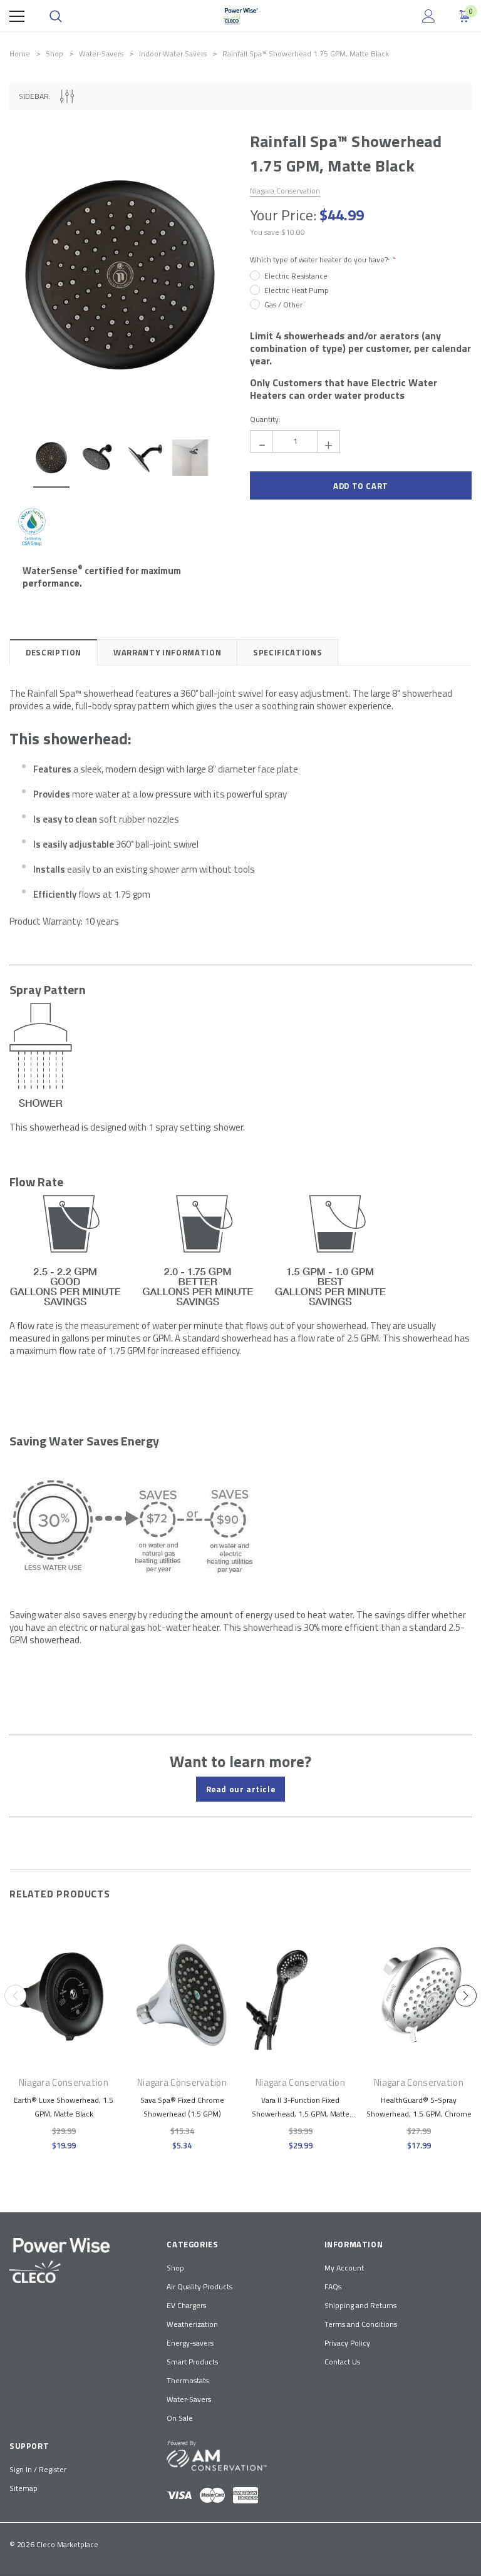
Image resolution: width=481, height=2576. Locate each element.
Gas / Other (283, 305)
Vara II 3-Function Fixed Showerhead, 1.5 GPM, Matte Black (301, 2114)
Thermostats (188, 2380)
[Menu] (17, 16)
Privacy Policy (347, 2343)
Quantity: (265, 419)
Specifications (287, 652)
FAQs (333, 2286)
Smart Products (192, 2362)
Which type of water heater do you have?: (321, 260)
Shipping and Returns (360, 2305)
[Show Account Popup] (429, 16)
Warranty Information (167, 652)
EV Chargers (186, 2305)
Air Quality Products (199, 2286)
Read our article (241, 1789)
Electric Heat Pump (297, 290)
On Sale (180, 2418)
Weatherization (192, 2324)
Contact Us (342, 2362)
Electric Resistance (296, 276)
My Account (344, 2268)
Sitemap (23, 2488)
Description (54, 652)
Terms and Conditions (361, 2324)
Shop (175, 2268)
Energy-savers (190, 2343)
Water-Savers (189, 2399)
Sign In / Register (38, 2469)
